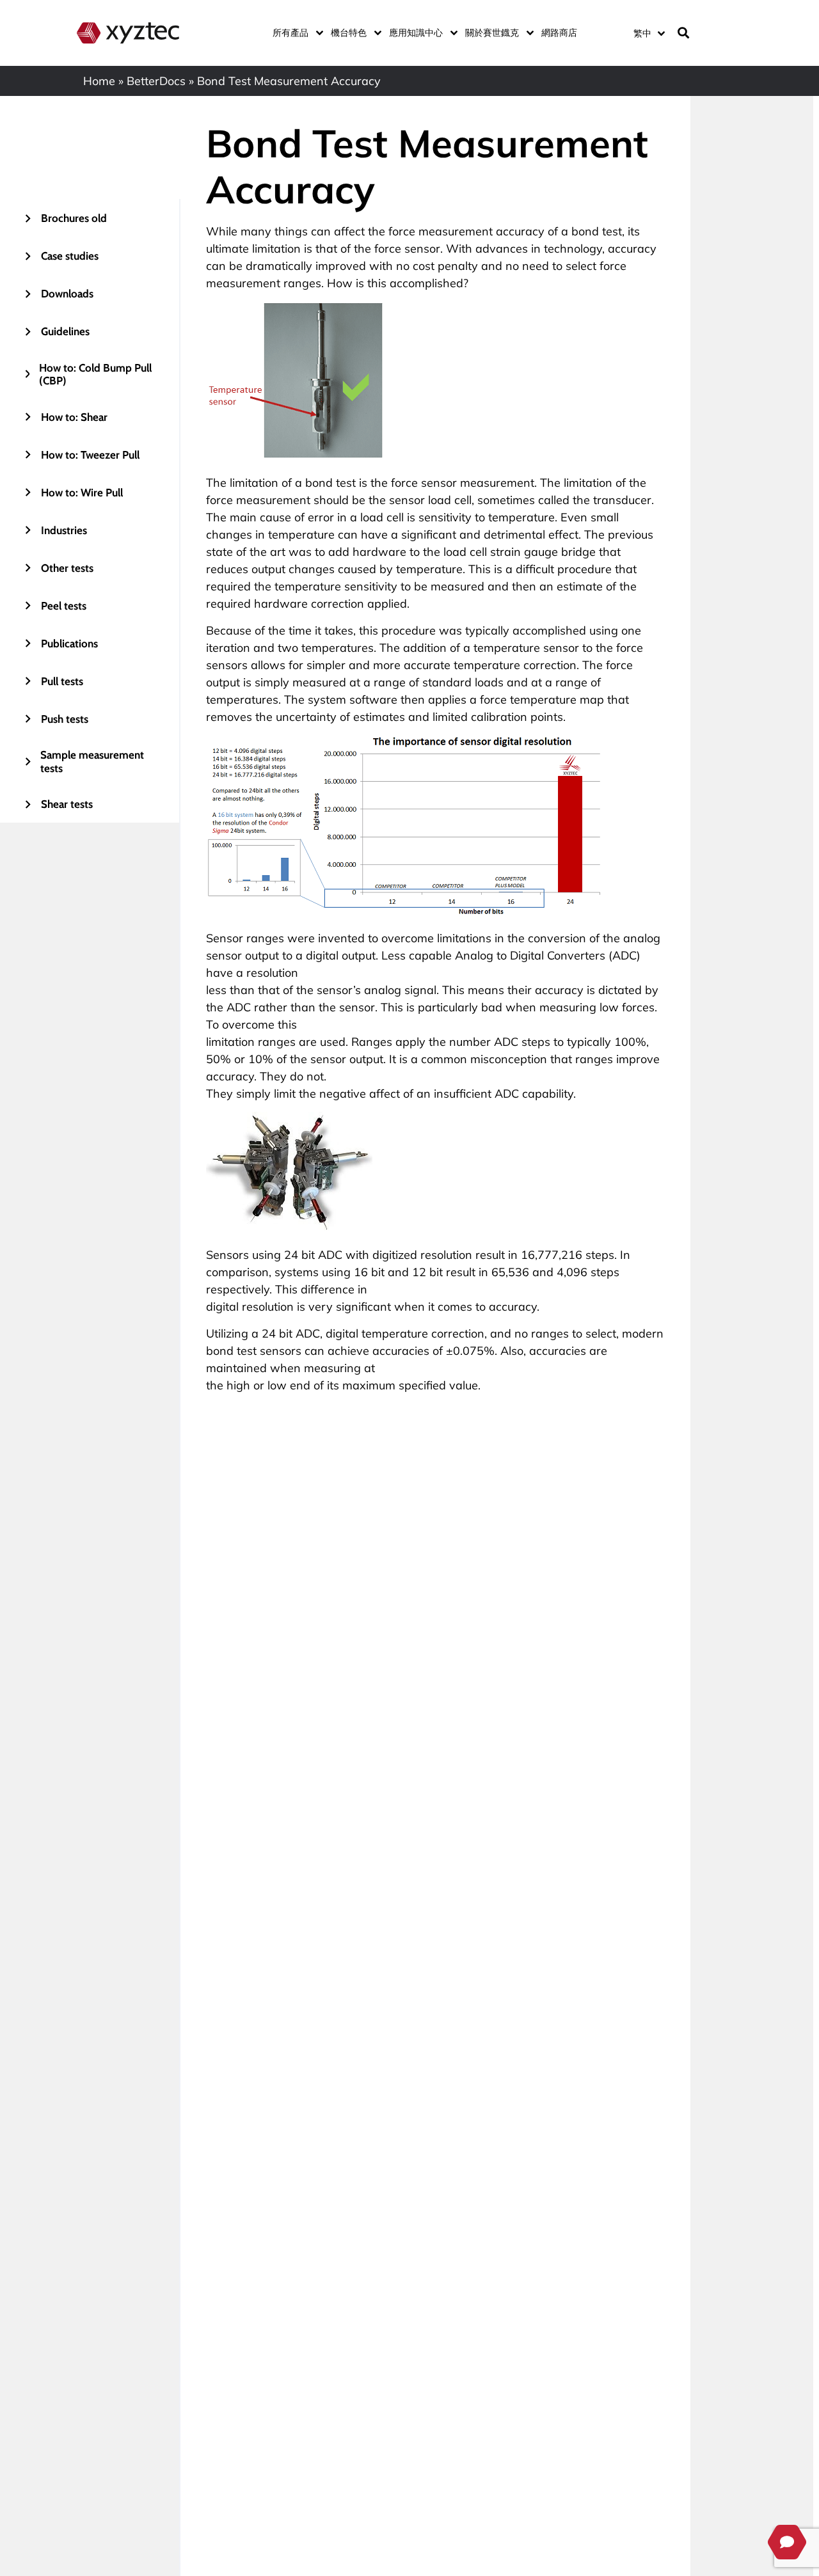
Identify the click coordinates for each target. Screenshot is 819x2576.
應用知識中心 (416, 33)
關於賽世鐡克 (492, 33)
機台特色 (349, 33)
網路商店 (559, 33)
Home (99, 81)
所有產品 (290, 33)
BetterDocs (156, 81)
